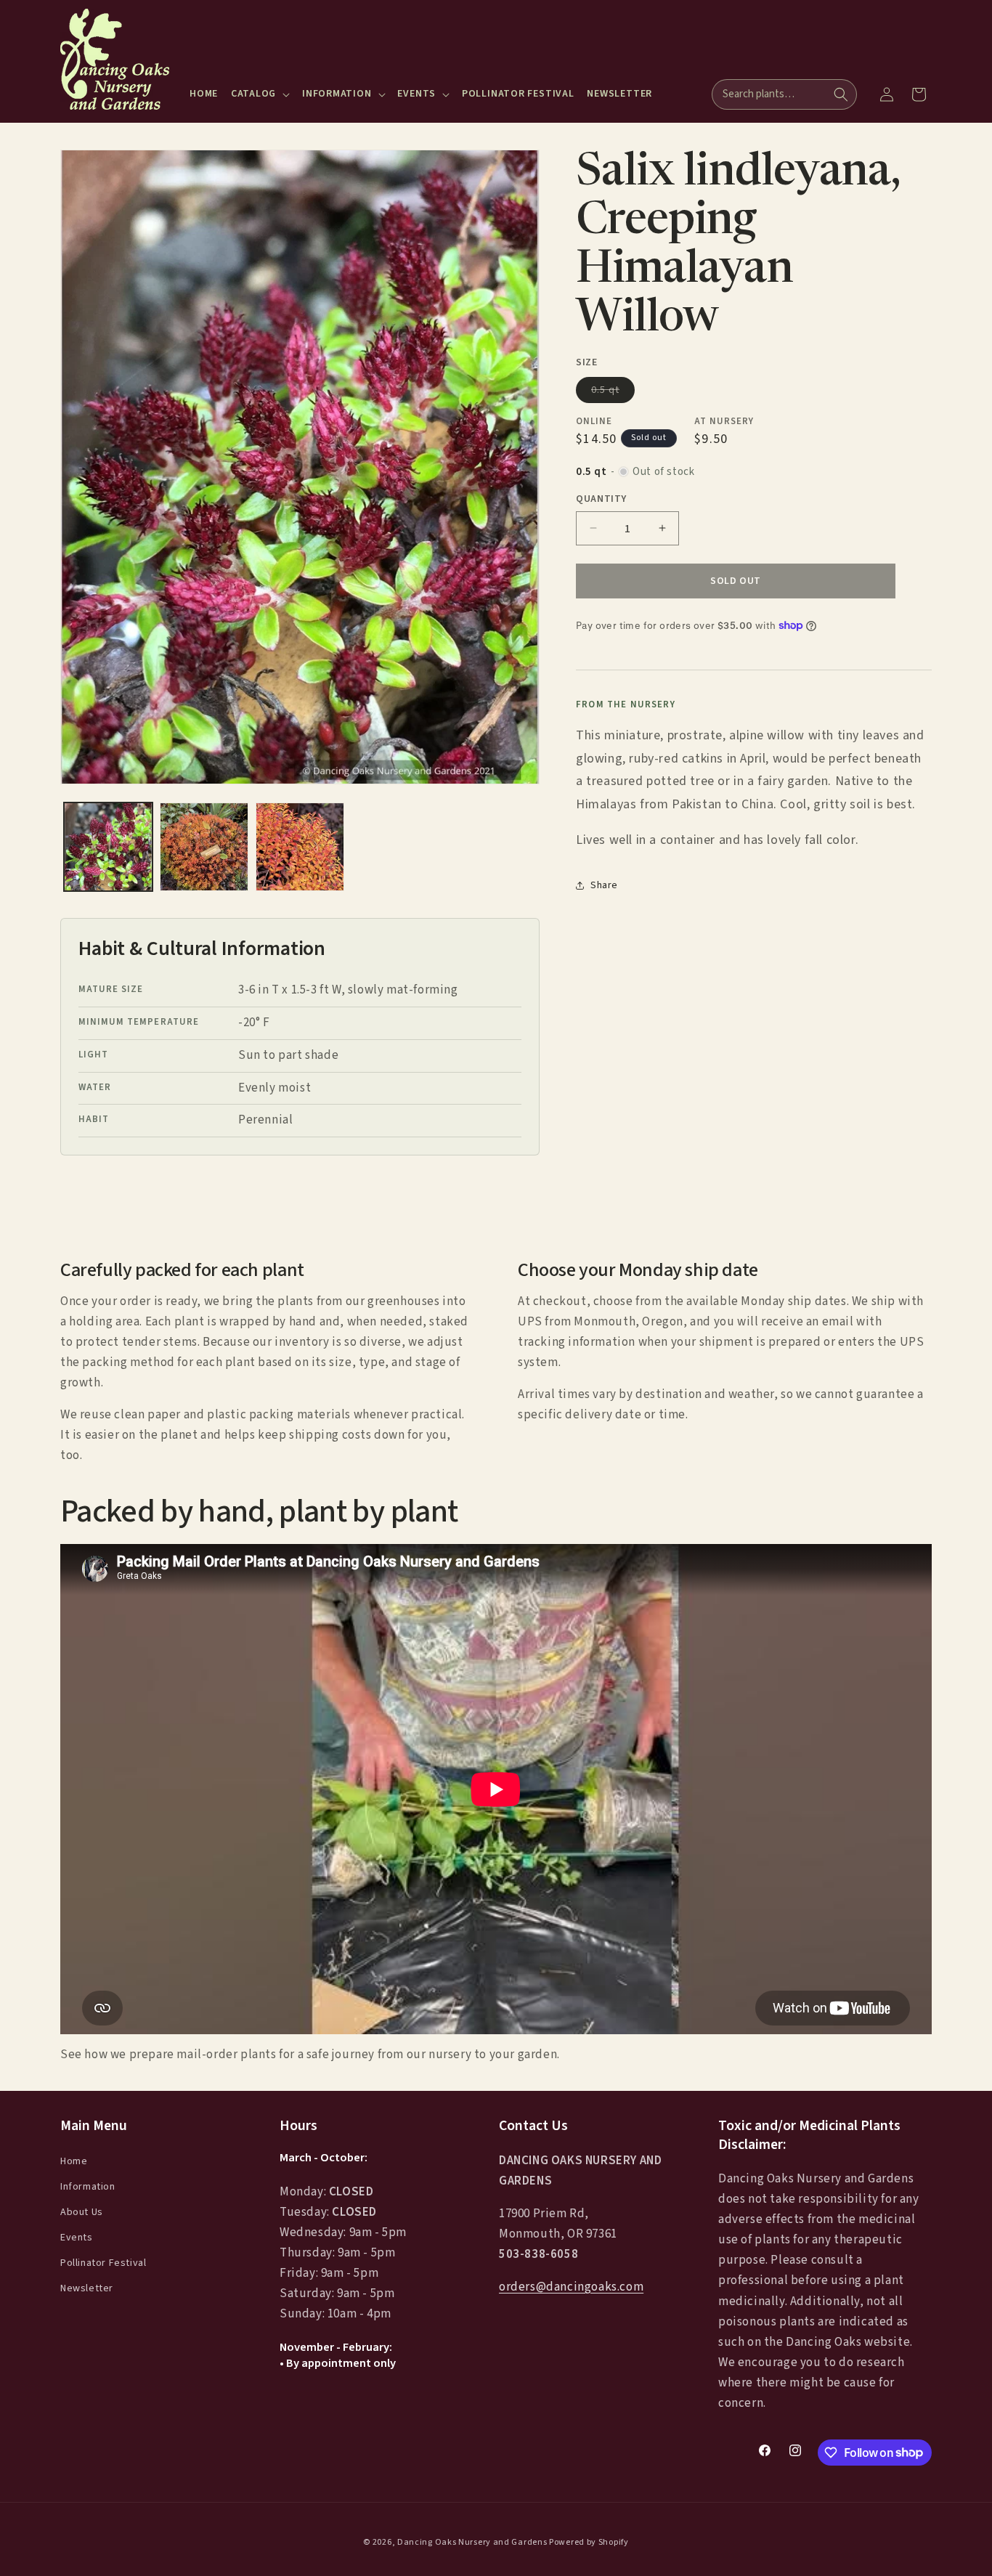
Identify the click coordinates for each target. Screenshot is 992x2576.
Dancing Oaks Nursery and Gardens (472, 2542)
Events (77, 2238)
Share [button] (604, 885)
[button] (260, 94)
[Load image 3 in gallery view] (300, 847)
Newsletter (87, 2288)
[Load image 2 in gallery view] (204, 847)
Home (74, 2161)
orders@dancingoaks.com (571, 2287)
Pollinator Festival (103, 2263)
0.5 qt (613, 392)
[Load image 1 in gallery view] (108, 847)
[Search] (841, 94)
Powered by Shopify (589, 2542)
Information (88, 2187)
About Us (82, 2212)
